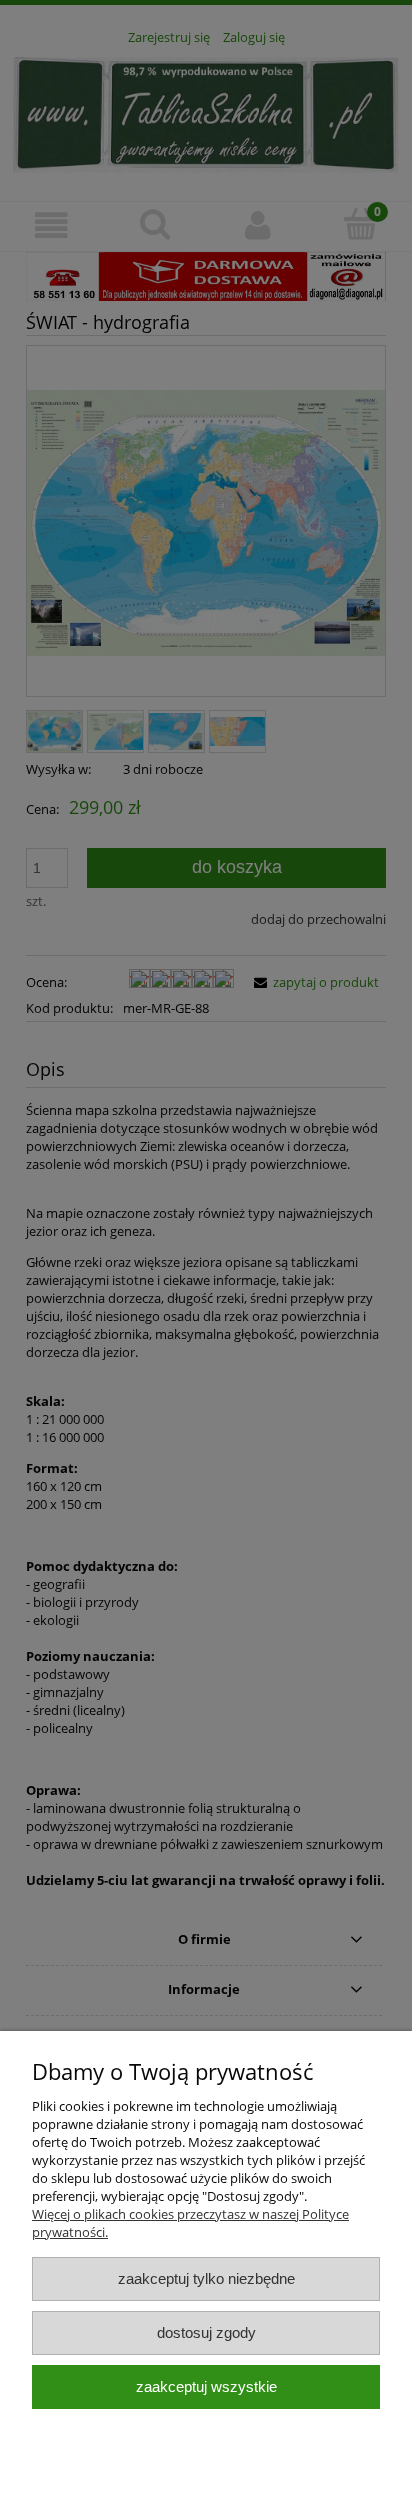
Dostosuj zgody (206, 2332)
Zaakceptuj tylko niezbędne (206, 2278)
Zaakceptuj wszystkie (206, 2386)
